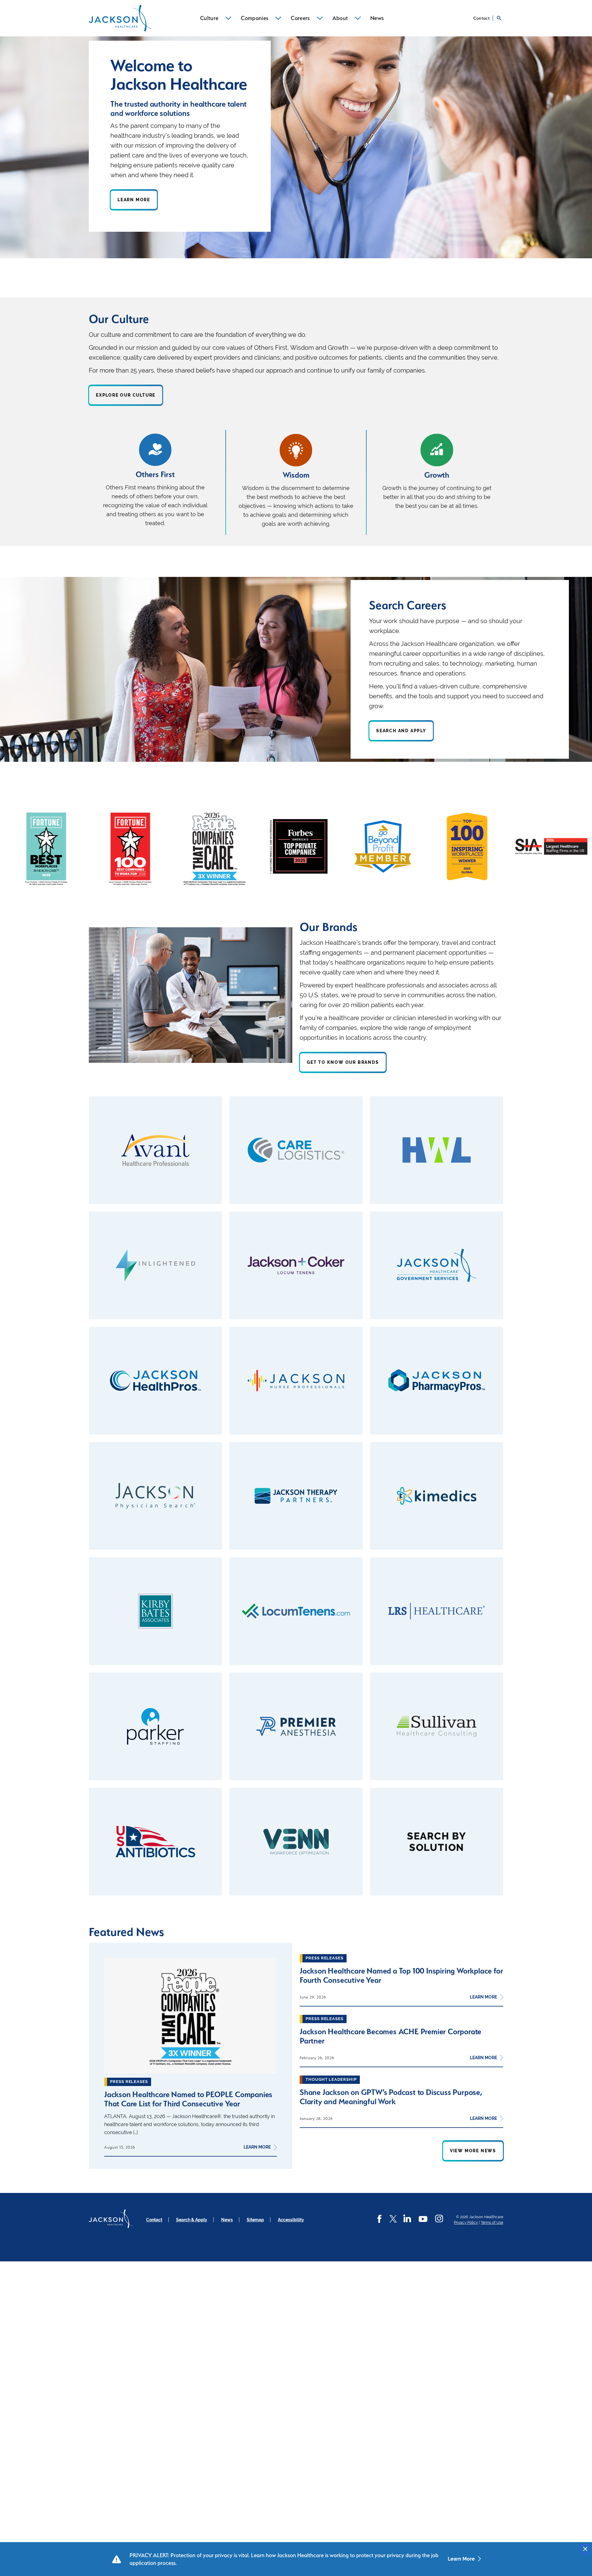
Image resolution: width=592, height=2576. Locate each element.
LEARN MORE (260, 2147)
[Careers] (320, 18)
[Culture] (228, 18)
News (227, 2220)
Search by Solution (437, 1842)
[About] (358, 18)
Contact (481, 18)
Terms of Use (492, 2223)
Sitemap (255, 2220)
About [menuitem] (340, 18)
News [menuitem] (377, 18)
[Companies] (278, 18)
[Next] (502, 849)
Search (499, 18)
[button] (585, 2549)
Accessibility (291, 2220)
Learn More (461, 2559)
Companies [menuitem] (255, 18)
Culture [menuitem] (209, 18)
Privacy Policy (466, 2223)
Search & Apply (192, 2220)
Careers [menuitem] (300, 18)
